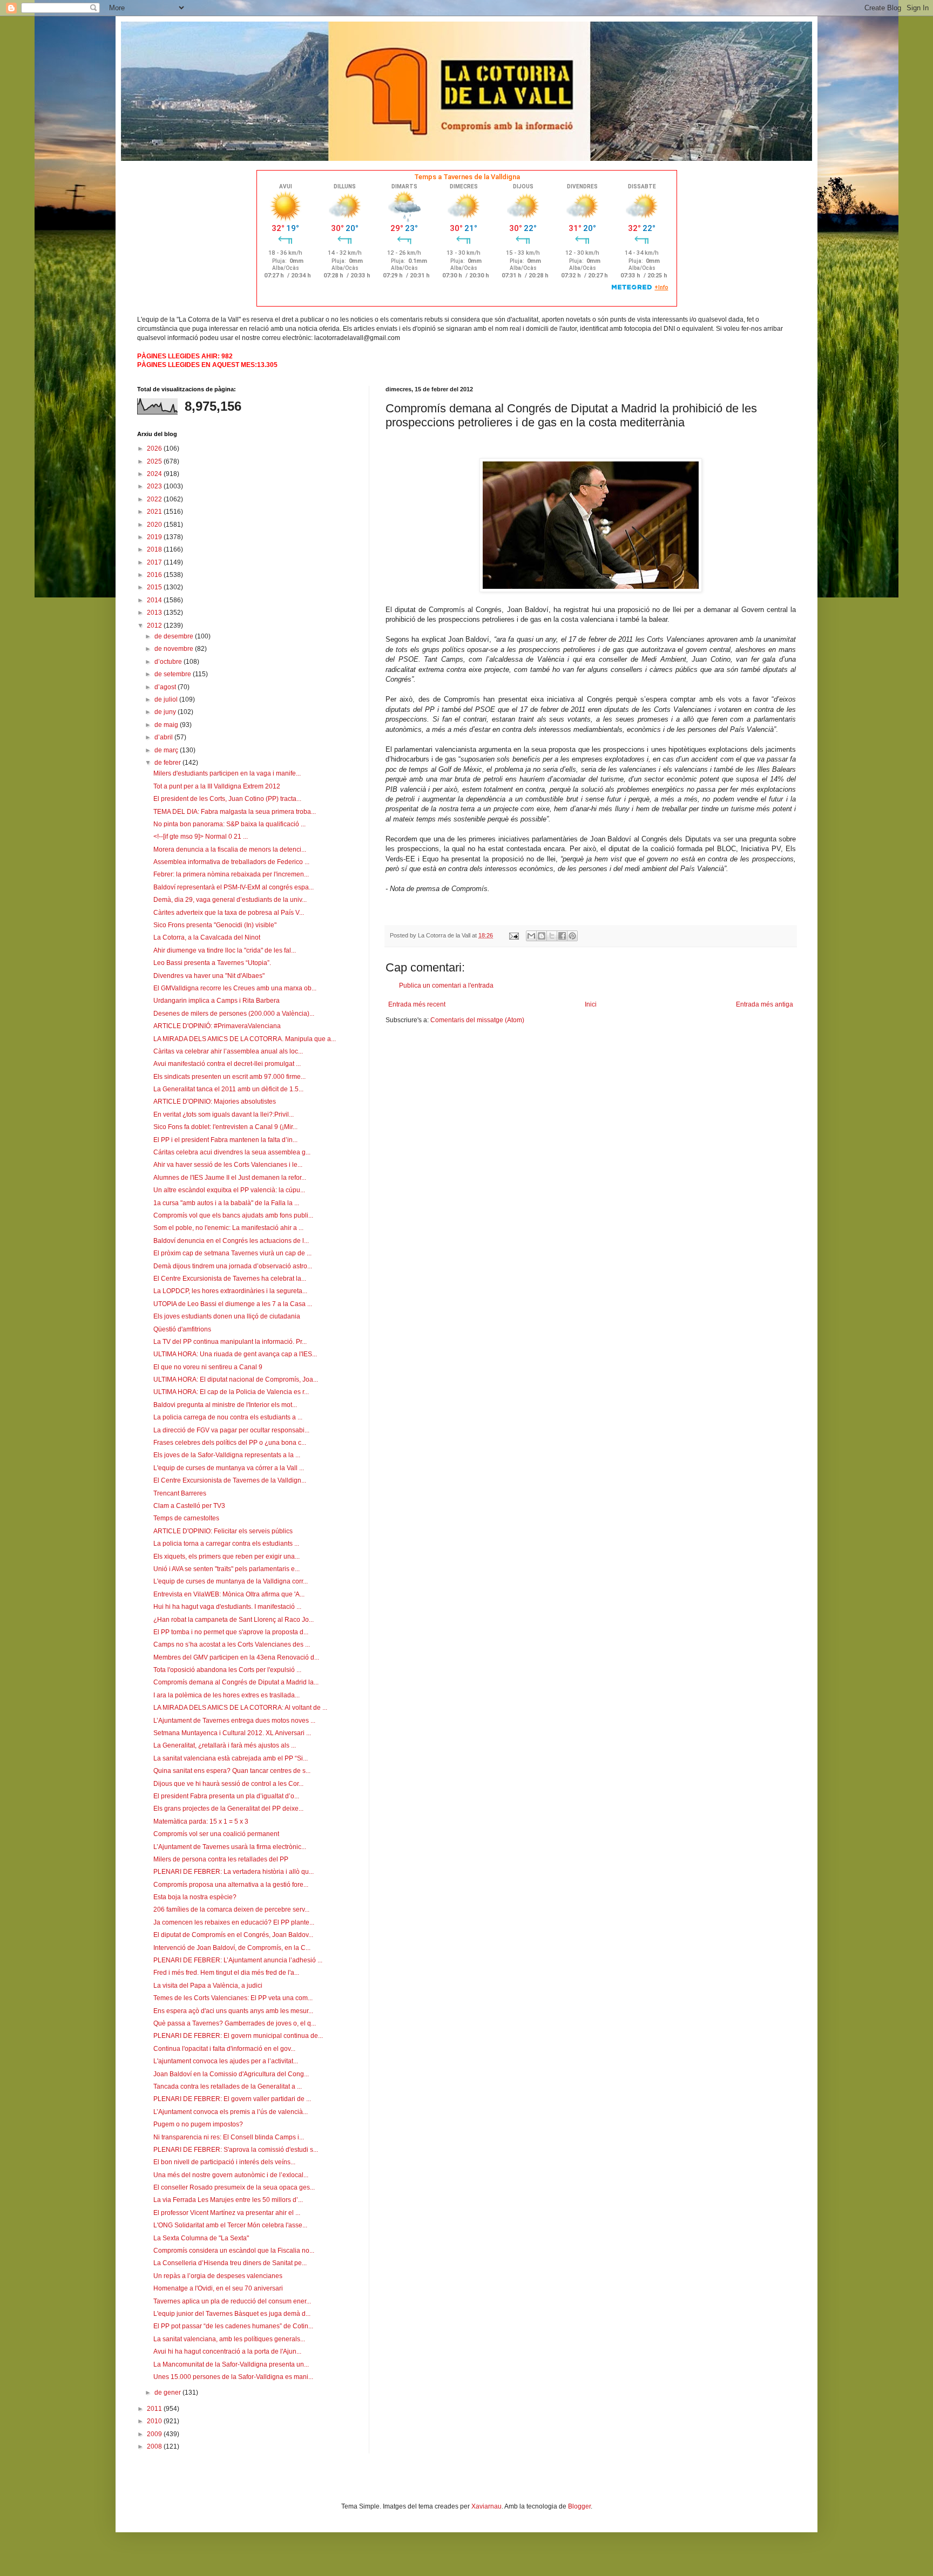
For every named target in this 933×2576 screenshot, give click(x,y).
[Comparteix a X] (552, 936)
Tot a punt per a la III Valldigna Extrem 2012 (217, 786)
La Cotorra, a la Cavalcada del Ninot (207, 937)
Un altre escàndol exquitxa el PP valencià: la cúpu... (229, 1190)
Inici (591, 1004)
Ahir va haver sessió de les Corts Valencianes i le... (228, 1165)
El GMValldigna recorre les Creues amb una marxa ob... (235, 988)
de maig (167, 725)
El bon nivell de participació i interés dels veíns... (224, 2162)
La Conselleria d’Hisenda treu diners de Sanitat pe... (230, 2263)
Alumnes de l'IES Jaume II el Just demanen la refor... (230, 1178)
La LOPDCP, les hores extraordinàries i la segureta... (230, 1291)
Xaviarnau (486, 2506)
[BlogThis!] (542, 936)
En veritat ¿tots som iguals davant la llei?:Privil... (224, 1114)
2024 (155, 474)
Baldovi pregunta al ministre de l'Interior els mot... (225, 1405)
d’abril (164, 737)
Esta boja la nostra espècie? (195, 1897)
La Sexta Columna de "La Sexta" (201, 2238)
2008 (155, 2446)
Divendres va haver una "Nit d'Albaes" (209, 976)
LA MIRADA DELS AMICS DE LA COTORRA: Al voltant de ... (240, 1708)
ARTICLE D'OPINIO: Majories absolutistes (215, 1102)
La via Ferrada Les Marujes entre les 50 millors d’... (228, 2200)
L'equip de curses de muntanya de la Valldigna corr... (231, 1581)
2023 (155, 486)
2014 (155, 600)
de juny (166, 712)
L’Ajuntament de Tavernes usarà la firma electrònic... (230, 1847)
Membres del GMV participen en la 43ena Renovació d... (236, 1657)
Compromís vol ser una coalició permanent (216, 1834)
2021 (155, 512)
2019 (155, 537)
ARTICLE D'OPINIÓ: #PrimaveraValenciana (217, 1026)
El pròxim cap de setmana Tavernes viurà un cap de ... (232, 1253)
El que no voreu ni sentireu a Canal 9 (208, 1367)
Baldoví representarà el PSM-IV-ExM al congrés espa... (234, 887)
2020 (155, 525)
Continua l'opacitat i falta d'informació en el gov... (224, 2049)
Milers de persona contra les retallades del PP (221, 1859)
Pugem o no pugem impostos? (198, 2124)
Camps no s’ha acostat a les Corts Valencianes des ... (232, 1644)
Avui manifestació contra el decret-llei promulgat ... (227, 1064)
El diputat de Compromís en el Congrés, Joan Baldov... (233, 1935)
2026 (155, 448)
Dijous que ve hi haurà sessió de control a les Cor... (228, 1784)
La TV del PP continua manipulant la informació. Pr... (230, 1342)
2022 (155, 499)
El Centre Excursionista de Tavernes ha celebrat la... (230, 1279)
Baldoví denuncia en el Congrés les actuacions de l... (231, 1241)
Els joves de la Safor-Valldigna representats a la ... (227, 1455)
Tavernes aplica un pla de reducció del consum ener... (232, 2301)
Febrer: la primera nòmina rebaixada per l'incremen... (231, 874)
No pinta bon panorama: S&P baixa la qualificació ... (229, 824)
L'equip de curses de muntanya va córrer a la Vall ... (229, 1468)
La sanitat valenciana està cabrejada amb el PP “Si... (231, 1758)
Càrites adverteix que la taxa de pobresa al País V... (229, 913)
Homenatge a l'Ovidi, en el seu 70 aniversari (218, 2288)
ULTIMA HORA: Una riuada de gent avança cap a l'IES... (235, 1354)
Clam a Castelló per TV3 (189, 1506)
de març (167, 750)
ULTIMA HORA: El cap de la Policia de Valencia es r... (231, 1392)
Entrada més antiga (765, 1004)
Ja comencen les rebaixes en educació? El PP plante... (234, 1922)
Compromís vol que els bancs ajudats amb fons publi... (233, 1215)
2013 (155, 613)
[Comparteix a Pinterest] (572, 936)
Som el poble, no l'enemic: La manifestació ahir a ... (228, 1228)
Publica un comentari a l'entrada (446, 985)
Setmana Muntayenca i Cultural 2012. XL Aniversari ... (232, 1733)
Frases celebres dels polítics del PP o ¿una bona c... (230, 1443)
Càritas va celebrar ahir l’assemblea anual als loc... (228, 1051)
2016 (155, 575)
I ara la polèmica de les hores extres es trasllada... (227, 1695)
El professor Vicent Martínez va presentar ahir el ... (227, 2213)
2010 (155, 2421)
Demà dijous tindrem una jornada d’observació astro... (233, 1266)
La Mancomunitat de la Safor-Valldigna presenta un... (231, 2364)
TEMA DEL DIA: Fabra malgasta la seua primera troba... (235, 812)
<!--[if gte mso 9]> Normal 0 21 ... (201, 837)
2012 (155, 626)
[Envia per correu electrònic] (531, 936)
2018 (155, 549)
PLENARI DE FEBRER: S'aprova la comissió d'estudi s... (236, 2150)
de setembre (174, 674)
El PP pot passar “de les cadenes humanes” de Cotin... (233, 2326)
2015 (155, 587)
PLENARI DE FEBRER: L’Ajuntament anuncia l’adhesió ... (238, 1960)
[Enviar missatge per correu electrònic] (513, 935)
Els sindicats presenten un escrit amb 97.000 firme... (229, 1077)
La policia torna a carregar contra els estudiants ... (226, 1544)
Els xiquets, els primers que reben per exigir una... (227, 1557)
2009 (155, 2434)
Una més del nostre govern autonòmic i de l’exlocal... (231, 2175)
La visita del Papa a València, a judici (208, 1986)
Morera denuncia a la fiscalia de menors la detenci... (230, 849)
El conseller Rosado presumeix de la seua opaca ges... (234, 2187)
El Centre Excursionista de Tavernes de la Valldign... (230, 1480)
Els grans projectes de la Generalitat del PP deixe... (228, 1809)
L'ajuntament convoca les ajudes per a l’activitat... (226, 2061)
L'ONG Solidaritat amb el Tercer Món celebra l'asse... (230, 2225)
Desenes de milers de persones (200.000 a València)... (234, 1014)
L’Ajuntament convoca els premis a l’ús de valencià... (231, 2112)
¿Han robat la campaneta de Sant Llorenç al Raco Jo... (234, 1620)
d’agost (166, 687)
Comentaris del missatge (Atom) (477, 1020)
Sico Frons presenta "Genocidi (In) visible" (215, 925)
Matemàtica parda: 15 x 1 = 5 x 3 (201, 1821)
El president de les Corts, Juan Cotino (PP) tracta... (227, 799)
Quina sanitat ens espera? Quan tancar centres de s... (232, 1771)
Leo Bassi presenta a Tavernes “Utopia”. (212, 963)
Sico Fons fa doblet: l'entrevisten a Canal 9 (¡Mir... (225, 1127)
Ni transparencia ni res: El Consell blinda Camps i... (229, 2137)
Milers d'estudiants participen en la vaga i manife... (227, 773)
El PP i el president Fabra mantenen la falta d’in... (225, 1140)
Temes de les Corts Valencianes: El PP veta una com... (233, 1998)
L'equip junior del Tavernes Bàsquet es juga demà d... (232, 2314)
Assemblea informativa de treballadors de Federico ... (231, 862)
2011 (155, 2409)
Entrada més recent (417, 1004)
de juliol (167, 699)
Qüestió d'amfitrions (182, 1329)
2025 (155, 461)
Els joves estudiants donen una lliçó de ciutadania (227, 1316)
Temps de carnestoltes (186, 1518)
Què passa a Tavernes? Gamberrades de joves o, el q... (235, 2023)
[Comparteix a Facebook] (562, 936)
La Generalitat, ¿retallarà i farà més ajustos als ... (225, 1745)
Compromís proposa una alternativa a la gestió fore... (231, 1885)
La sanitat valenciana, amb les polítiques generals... (229, 2339)
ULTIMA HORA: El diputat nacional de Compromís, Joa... (236, 1379)
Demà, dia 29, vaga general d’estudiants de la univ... (230, 900)
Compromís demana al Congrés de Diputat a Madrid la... (236, 1682)
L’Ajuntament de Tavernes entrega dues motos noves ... (234, 1721)
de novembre (175, 649)
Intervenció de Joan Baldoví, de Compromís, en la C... (232, 1948)
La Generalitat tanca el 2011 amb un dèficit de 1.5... (228, 1089)
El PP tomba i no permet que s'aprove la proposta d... (231, 1632)
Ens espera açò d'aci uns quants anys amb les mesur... (233, 2011)
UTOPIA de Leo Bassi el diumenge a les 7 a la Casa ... (233, 1304)
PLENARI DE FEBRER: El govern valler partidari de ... (232, 2099)
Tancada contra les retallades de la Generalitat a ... (228, 2086)
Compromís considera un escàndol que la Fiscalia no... (234, 2251)
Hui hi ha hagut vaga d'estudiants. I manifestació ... (227, 1607)
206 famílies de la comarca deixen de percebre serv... (231, 1909)
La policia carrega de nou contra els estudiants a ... (228, 1417)
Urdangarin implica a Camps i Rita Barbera (217, 1001)
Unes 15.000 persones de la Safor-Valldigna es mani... (233, 2377)
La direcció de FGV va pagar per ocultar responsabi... (231, 1430)
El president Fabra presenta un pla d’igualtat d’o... (226, 1796)
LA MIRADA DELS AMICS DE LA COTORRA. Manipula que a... (245, 1039)
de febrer (168, 763)
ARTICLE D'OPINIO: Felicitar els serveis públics (223, 1531)
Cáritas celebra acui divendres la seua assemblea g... (232, 1152)
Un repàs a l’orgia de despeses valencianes (218, 2276)
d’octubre (169, 662)
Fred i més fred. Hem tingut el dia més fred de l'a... (226, 1973)
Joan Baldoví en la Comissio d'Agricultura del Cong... (231, 2074)
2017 (155, 562)
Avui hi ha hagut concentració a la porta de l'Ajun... (227, 2351)
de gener (168, 2393)
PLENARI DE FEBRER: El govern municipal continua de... (238, 2036)
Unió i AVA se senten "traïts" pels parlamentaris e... (227, 1569)
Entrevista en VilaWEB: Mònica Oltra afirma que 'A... (229, 1594)
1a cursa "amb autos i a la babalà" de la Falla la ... (226, 1203)
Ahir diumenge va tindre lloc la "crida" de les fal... (225, 950)
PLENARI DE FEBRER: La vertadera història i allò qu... (234, 1872)
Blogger (579, 2506)
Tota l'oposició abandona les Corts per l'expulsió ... (227, 1670)
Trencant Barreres (180, 1493)
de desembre (175, 636)
